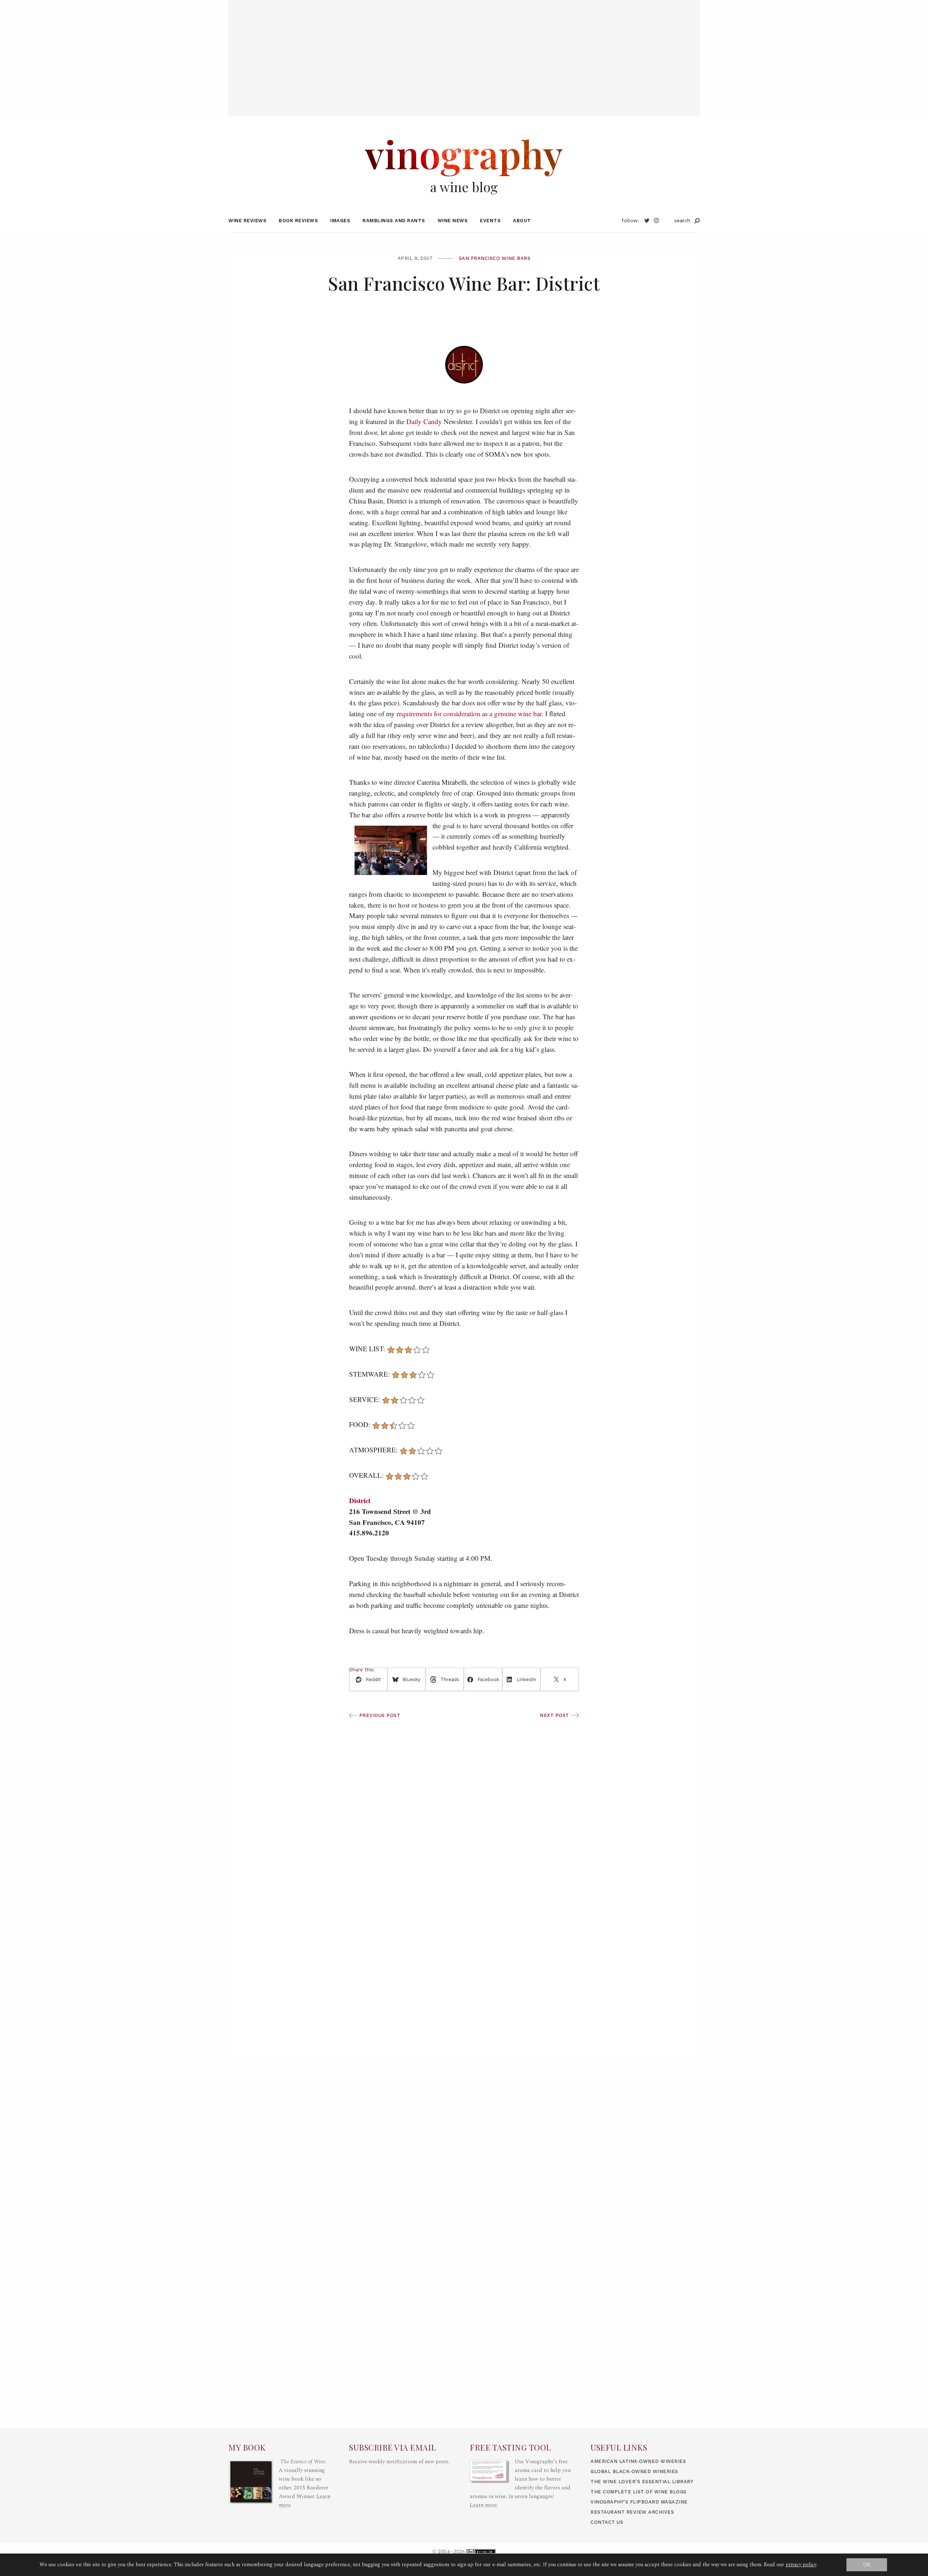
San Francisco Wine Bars (495, 258)
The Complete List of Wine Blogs (639, 2492)
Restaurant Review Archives (632, 2512)
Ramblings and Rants (394, 221)
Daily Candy (424, 421)
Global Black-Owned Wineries (634, 2471)
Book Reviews (298, 221)
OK (867, 2565)
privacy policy (801, 2565)
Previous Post (379, 1715)
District (360, 1500)
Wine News (453, 221)
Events (490, 221)
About (522, 221)
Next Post (555, 1715)
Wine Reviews (247, 221)
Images (340, 221)
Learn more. (484, 2505)
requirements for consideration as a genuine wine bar (469, 714)
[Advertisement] (464, 51)
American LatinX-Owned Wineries (638, 2461)
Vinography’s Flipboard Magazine (639, 2502)
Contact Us (607, 2522)
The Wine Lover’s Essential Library (642, 2482)
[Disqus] (464, 1953)
